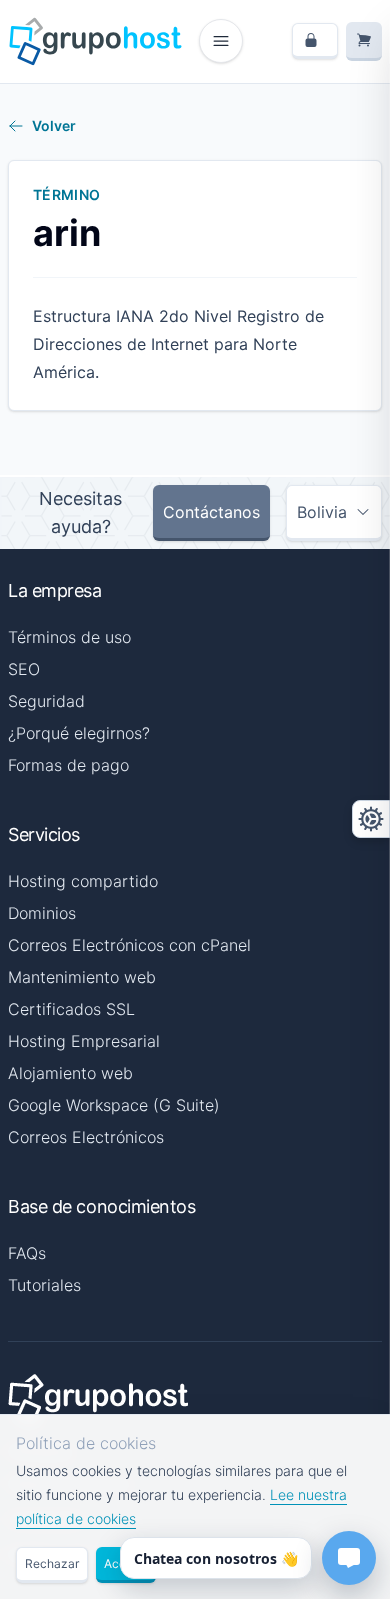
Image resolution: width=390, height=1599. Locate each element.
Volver (54, 125)
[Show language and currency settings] (371, 819)
